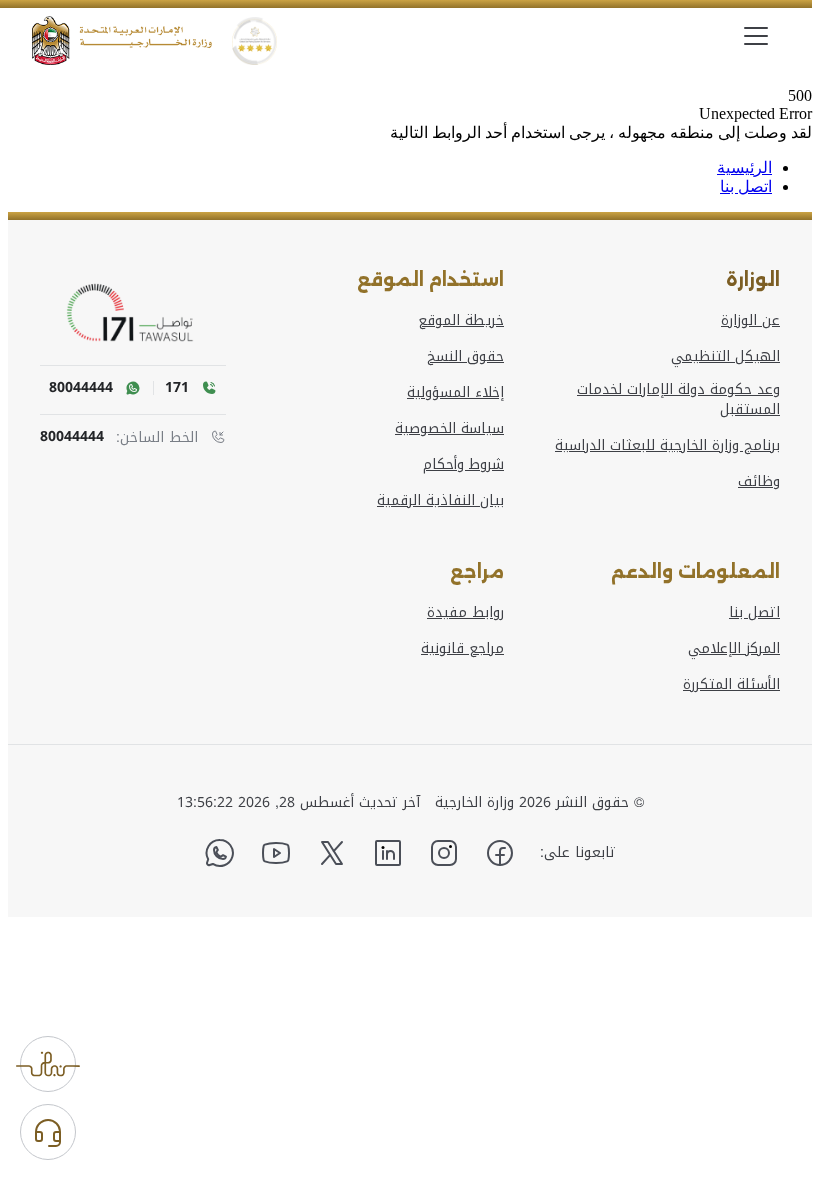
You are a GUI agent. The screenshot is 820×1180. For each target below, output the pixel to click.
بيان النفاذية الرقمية (440, 501)
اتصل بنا (746, 186)
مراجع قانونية (462, 649)
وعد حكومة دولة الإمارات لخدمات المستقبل (678, 400)
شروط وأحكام (463, 465)
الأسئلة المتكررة (731, 685)
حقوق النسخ (465, 357)
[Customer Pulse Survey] (48, 1064)
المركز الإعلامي (734, 649)
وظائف (759, 482)
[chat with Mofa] (48, 1132)
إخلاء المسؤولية (455, 393)
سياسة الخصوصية (449, 429)
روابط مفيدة (465, 613)
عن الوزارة (750, 321)
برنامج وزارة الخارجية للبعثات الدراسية (667, 446)
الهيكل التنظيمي (725, 357)
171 (177, 388)
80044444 (72, 437)
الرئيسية (744, 167)
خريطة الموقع (461, 321)
